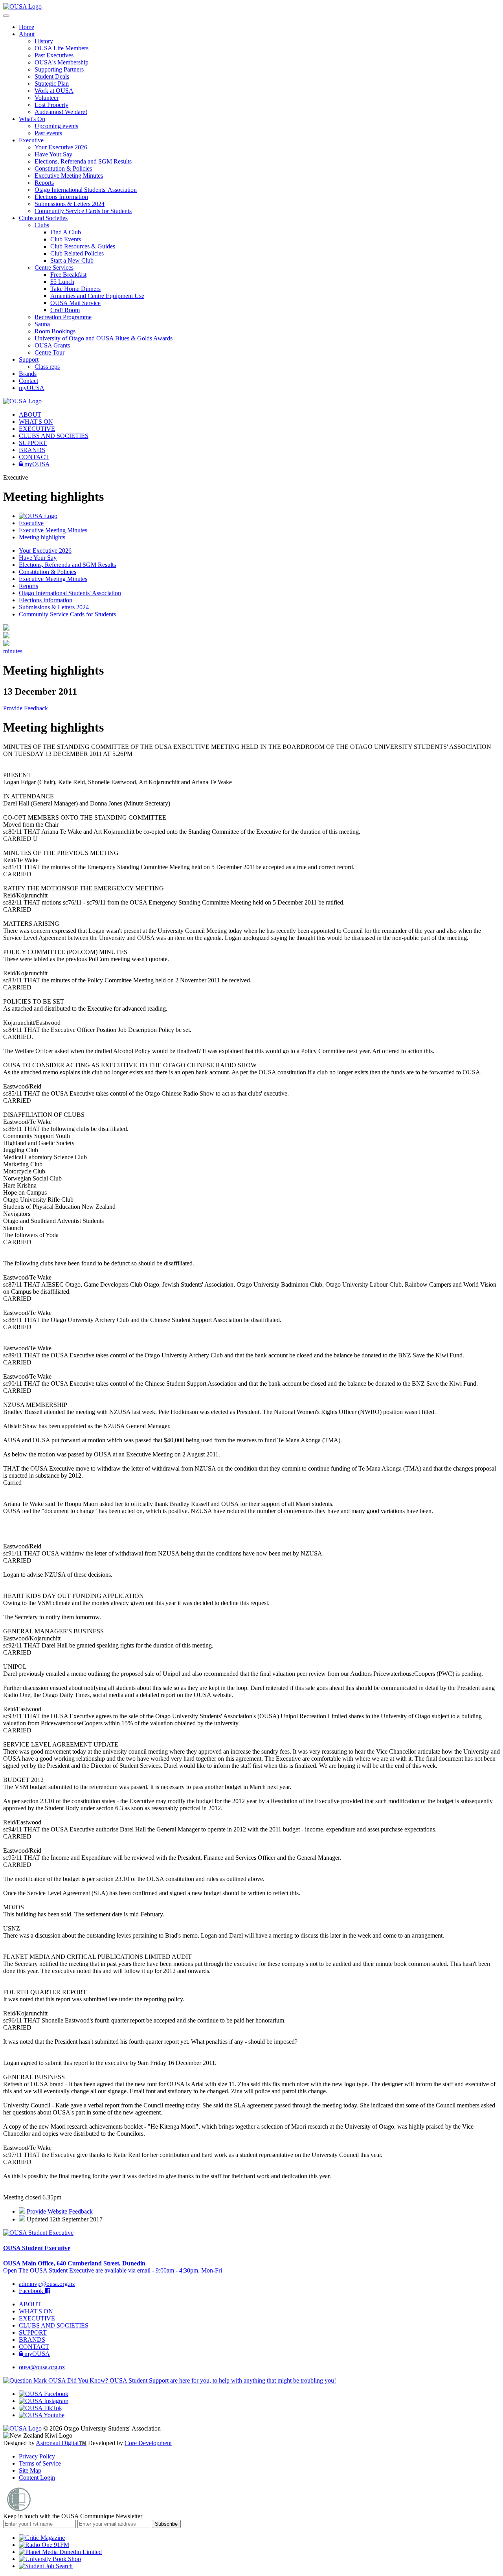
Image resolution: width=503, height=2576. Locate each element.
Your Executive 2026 (61, 147)
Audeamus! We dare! (61, 112)
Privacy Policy (37, 2456)
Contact (28, 381)
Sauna (42, 324)
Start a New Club (72, 260)
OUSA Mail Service (75, 303)
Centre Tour (50, 352)
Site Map (30, 2470)
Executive (31, 140)
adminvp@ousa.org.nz (47, 2284)
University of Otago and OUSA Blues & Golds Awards (104, 338)
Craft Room (65, 310)
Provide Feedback (26, 708)
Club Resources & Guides (83, 246)
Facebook (32, 2291)
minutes (13, 651)
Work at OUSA (54, 91)
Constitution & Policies (63, 168)
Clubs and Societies (43, 218)
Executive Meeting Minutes (69, 176)
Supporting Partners (59, 69)
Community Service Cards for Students (83, 211)
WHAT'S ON (36, 422)
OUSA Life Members (61, 48)
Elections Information (61, 197)
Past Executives (54, 55)
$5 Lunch (62, 282)
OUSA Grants (52, 345)
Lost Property (51, 105)
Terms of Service (40, 2463)
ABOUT (30, 415)
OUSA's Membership (61, 62)
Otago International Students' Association (86, 190)
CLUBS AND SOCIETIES (54, 436)
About (27, 34)
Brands (28, 374)
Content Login (37, 2478)
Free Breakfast (68, 275)
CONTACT (34, 457)
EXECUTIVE (37, 429)
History (44, 41)
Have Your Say (53, 154)
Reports (44, 183)
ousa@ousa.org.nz (42, 2367)
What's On (32, 119)
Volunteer (47, 98)
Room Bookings (55, 331)
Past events (48, 133)
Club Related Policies (77, 253)
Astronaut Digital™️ (61, 2443)
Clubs (42, 225)
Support (29, 359)
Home (27, 27)
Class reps (47, 367)
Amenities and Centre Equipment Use (97, 296)
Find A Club (66, 232)
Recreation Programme (63, 317)
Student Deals (52, 76)
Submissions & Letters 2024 (70, 204)
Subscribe (166, 2524)
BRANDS (32, 450)
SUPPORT (33, 443)
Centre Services (54, 268)
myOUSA (32, 388)
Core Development (148, 2443)
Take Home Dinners (75, 289)
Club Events (66, 239)
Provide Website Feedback (59, 2211)
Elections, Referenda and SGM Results (83, 161)
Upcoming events (56, 126)
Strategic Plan (52, 84)
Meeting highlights (42, 537)
